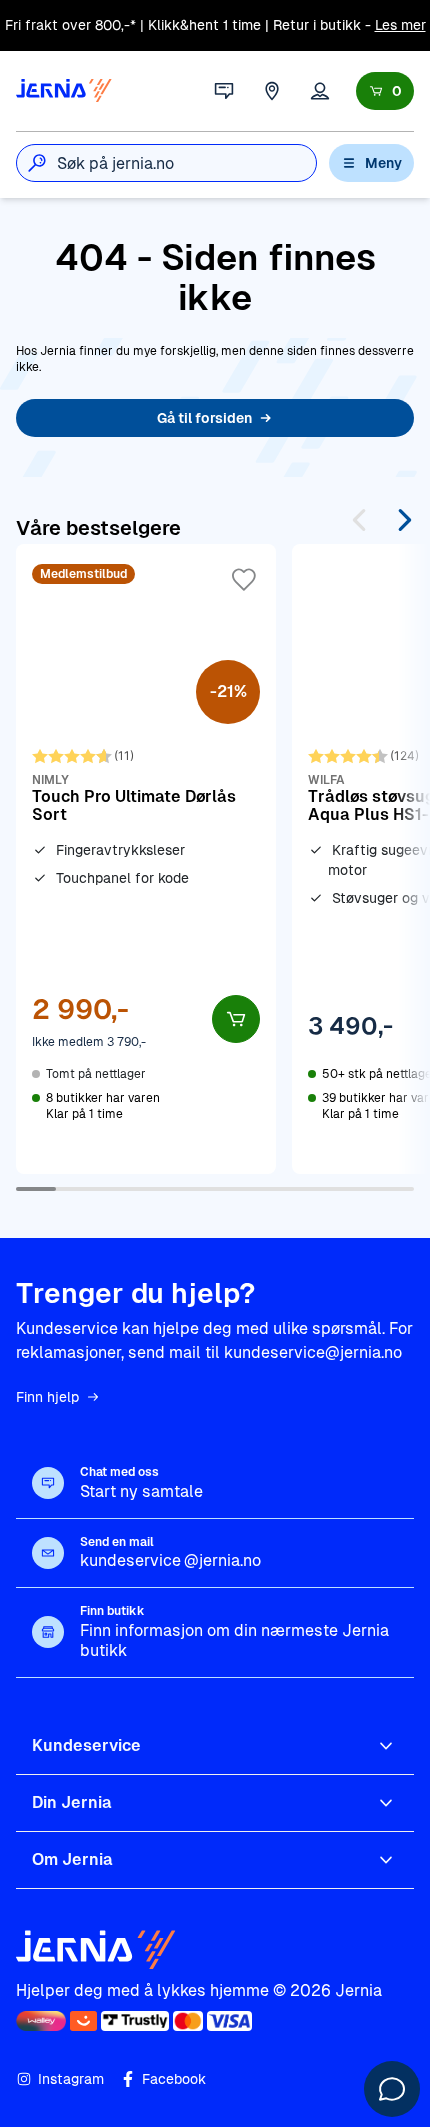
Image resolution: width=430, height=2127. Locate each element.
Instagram (71, 2079)
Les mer (400, 25)
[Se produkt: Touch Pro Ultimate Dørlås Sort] (146, 859)
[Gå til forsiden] (64, 91)
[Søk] (37, 163)
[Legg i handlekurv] (236, 1019)
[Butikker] (272, 91)
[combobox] (186, 163)
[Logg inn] (320, 91)
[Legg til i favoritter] (244, 580)
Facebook (174, 2079)
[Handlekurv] (385, 91)
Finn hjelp (47, 1397)
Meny (383, 163)
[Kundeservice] (224, 91)
